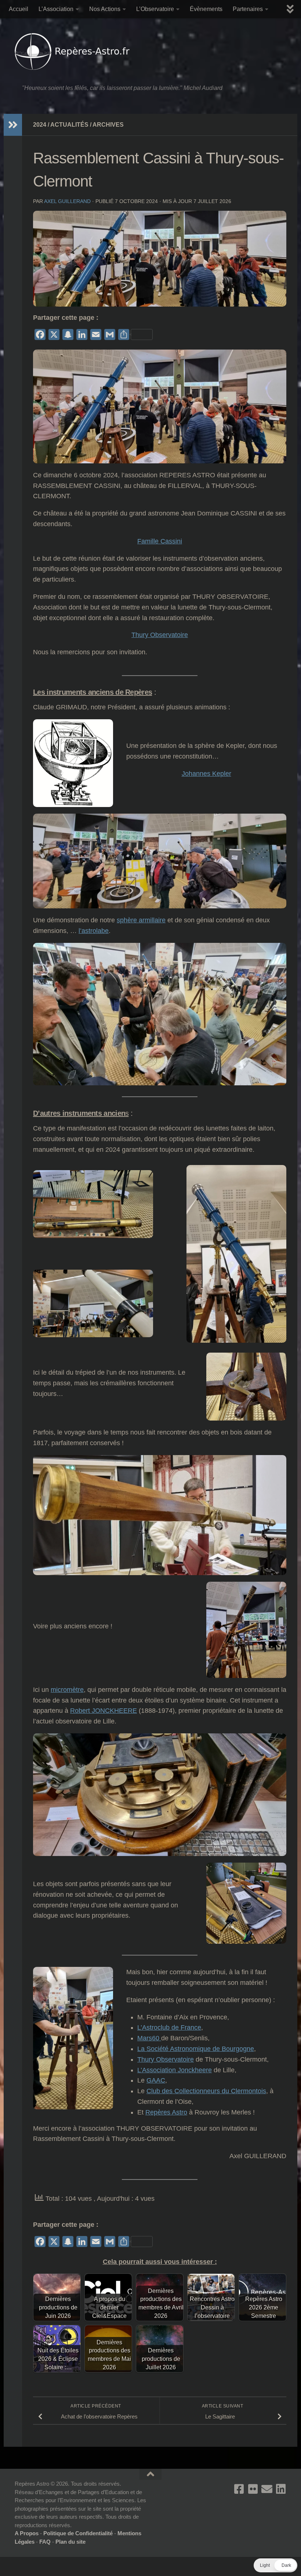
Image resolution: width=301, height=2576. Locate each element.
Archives (108, 125)
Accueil (19, 9)
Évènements (206, 9)
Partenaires (248, 9)
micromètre (67, 1690)
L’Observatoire (155, 9)
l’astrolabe (94, 931)
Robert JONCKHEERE (104, 1711)
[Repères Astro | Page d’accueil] (74, 51)
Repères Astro (166, 2112)
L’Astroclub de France (169, 2027)
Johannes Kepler (206, 774)
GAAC (156, 2080)
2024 (40, 125)
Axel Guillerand (67, 201)
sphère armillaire (141, 920)
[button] (275, 2565)
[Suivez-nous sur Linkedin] (281, 2489)
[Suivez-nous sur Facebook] (239, 2489)
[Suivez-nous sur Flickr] (253, 2489)
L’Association (56, 9)
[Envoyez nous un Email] (267, 2489)
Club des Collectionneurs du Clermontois (206, 2091)
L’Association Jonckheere (175, 2070)
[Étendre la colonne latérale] (13, 125)
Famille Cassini (160, 541)
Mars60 (149, 2038)
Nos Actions (105, 9)
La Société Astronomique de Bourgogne (196, 2049)
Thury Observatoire (160, 635)
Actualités (69, 125)
